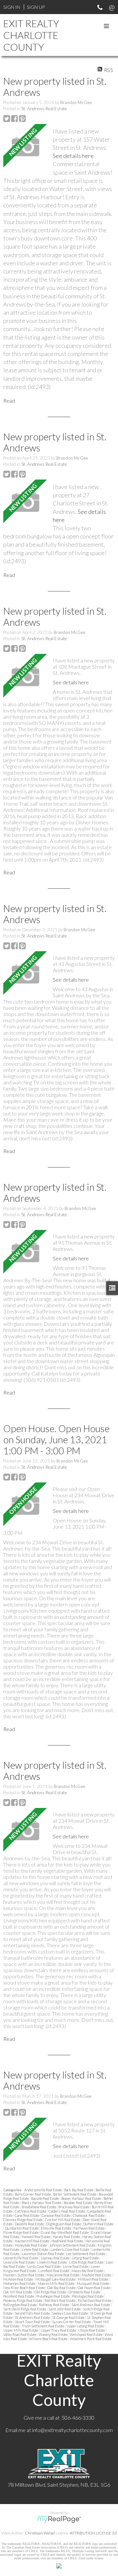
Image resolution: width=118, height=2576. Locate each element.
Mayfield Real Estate (97, 2275)
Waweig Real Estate (53, 2334)
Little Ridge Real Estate (87, 2262)
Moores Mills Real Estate (56, 2283)
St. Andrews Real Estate (44, 109)
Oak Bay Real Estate (62, 2288)
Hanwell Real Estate (36, 2237)
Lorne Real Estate (76, 2266)
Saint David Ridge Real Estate (25, 2309)
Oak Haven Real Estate (94, 2288)
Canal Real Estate (27, 2215)
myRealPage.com (59, 2519)
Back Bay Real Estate (79, 2190)
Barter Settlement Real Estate (75, 2194)
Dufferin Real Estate (98, 2224)
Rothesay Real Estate (54, 2305)
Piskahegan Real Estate (53, 2296)
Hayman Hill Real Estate (32, 2241)
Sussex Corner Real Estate (72, 2322)
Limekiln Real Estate (52, 2262)
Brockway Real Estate (74, 2207)
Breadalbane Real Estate (39, 2207)
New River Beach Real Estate (24, 2288)
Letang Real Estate (86, 2258)
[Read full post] (26, 147)
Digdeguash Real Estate (64, 2224)
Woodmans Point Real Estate (91, 2339)
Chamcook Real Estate (89, 2215)
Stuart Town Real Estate (33, 2322)
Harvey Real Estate (67, 2237)
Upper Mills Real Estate (21, 2330)
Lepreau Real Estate (55, 2258)
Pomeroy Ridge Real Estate (23, 2300)
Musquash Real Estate (93, 2283)
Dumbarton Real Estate (22, 2228)
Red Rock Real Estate (60, 2300)
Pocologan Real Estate (88, 2296)
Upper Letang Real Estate (86, 2326)
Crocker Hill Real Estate (63, 2220)
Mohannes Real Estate (20, 2283)
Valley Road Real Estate (20, 2334)
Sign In (12, 7)
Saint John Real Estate (65, 2309)
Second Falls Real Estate (33, 2313)
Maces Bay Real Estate (88, 2271)
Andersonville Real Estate (43, 2190)
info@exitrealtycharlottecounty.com (72, 2430)
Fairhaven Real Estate (89, 2228)
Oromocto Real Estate (85, 2292)
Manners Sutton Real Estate (24, 2275)
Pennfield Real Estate (19, 2296)
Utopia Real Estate (92, 2330)
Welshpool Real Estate (87, 2334)
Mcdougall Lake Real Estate (56, 2279)
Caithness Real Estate (31, 2211)
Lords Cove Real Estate (44, 2266)
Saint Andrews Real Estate (91, 2305)
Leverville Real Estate (19, 2262)
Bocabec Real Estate (78, 2203)
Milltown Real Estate (93, 2279)
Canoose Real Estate (56, 2215)
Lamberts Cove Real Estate (70, 2249)
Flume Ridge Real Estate (21, 2232)
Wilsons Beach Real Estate (49, 2339)
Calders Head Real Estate (67, 2211)
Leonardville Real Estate (21, 2258)
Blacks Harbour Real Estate (42, 2203)
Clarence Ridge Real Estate (23, 2220)
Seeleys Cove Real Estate (70, 2313)
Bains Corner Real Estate (33, 2194)
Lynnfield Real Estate (54, 2271)
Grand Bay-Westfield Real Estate (65, 2232)
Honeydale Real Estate (31, 2245)
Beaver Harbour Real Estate (82, 2198)
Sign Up (36, 7)
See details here (73, 156)
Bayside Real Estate (45, 2198)
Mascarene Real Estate (63, 2275)
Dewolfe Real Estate (30, 2224)
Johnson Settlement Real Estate (73, 2245)
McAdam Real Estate (19, 2279)
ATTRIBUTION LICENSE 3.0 (93, 2533)
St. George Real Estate (69, 2317)
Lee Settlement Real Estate (86, 2254)
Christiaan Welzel (40, 2533)
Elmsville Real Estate (56, 2228)
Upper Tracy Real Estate (59, 2330)
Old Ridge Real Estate (51, 2292)
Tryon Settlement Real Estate (43, 2326)
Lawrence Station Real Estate (43, 2254)
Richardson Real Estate (95, 2300)
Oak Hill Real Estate (18, 2292)
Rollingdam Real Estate (20, 2305)
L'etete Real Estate (35, 2249)
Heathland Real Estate (68, 2241)
